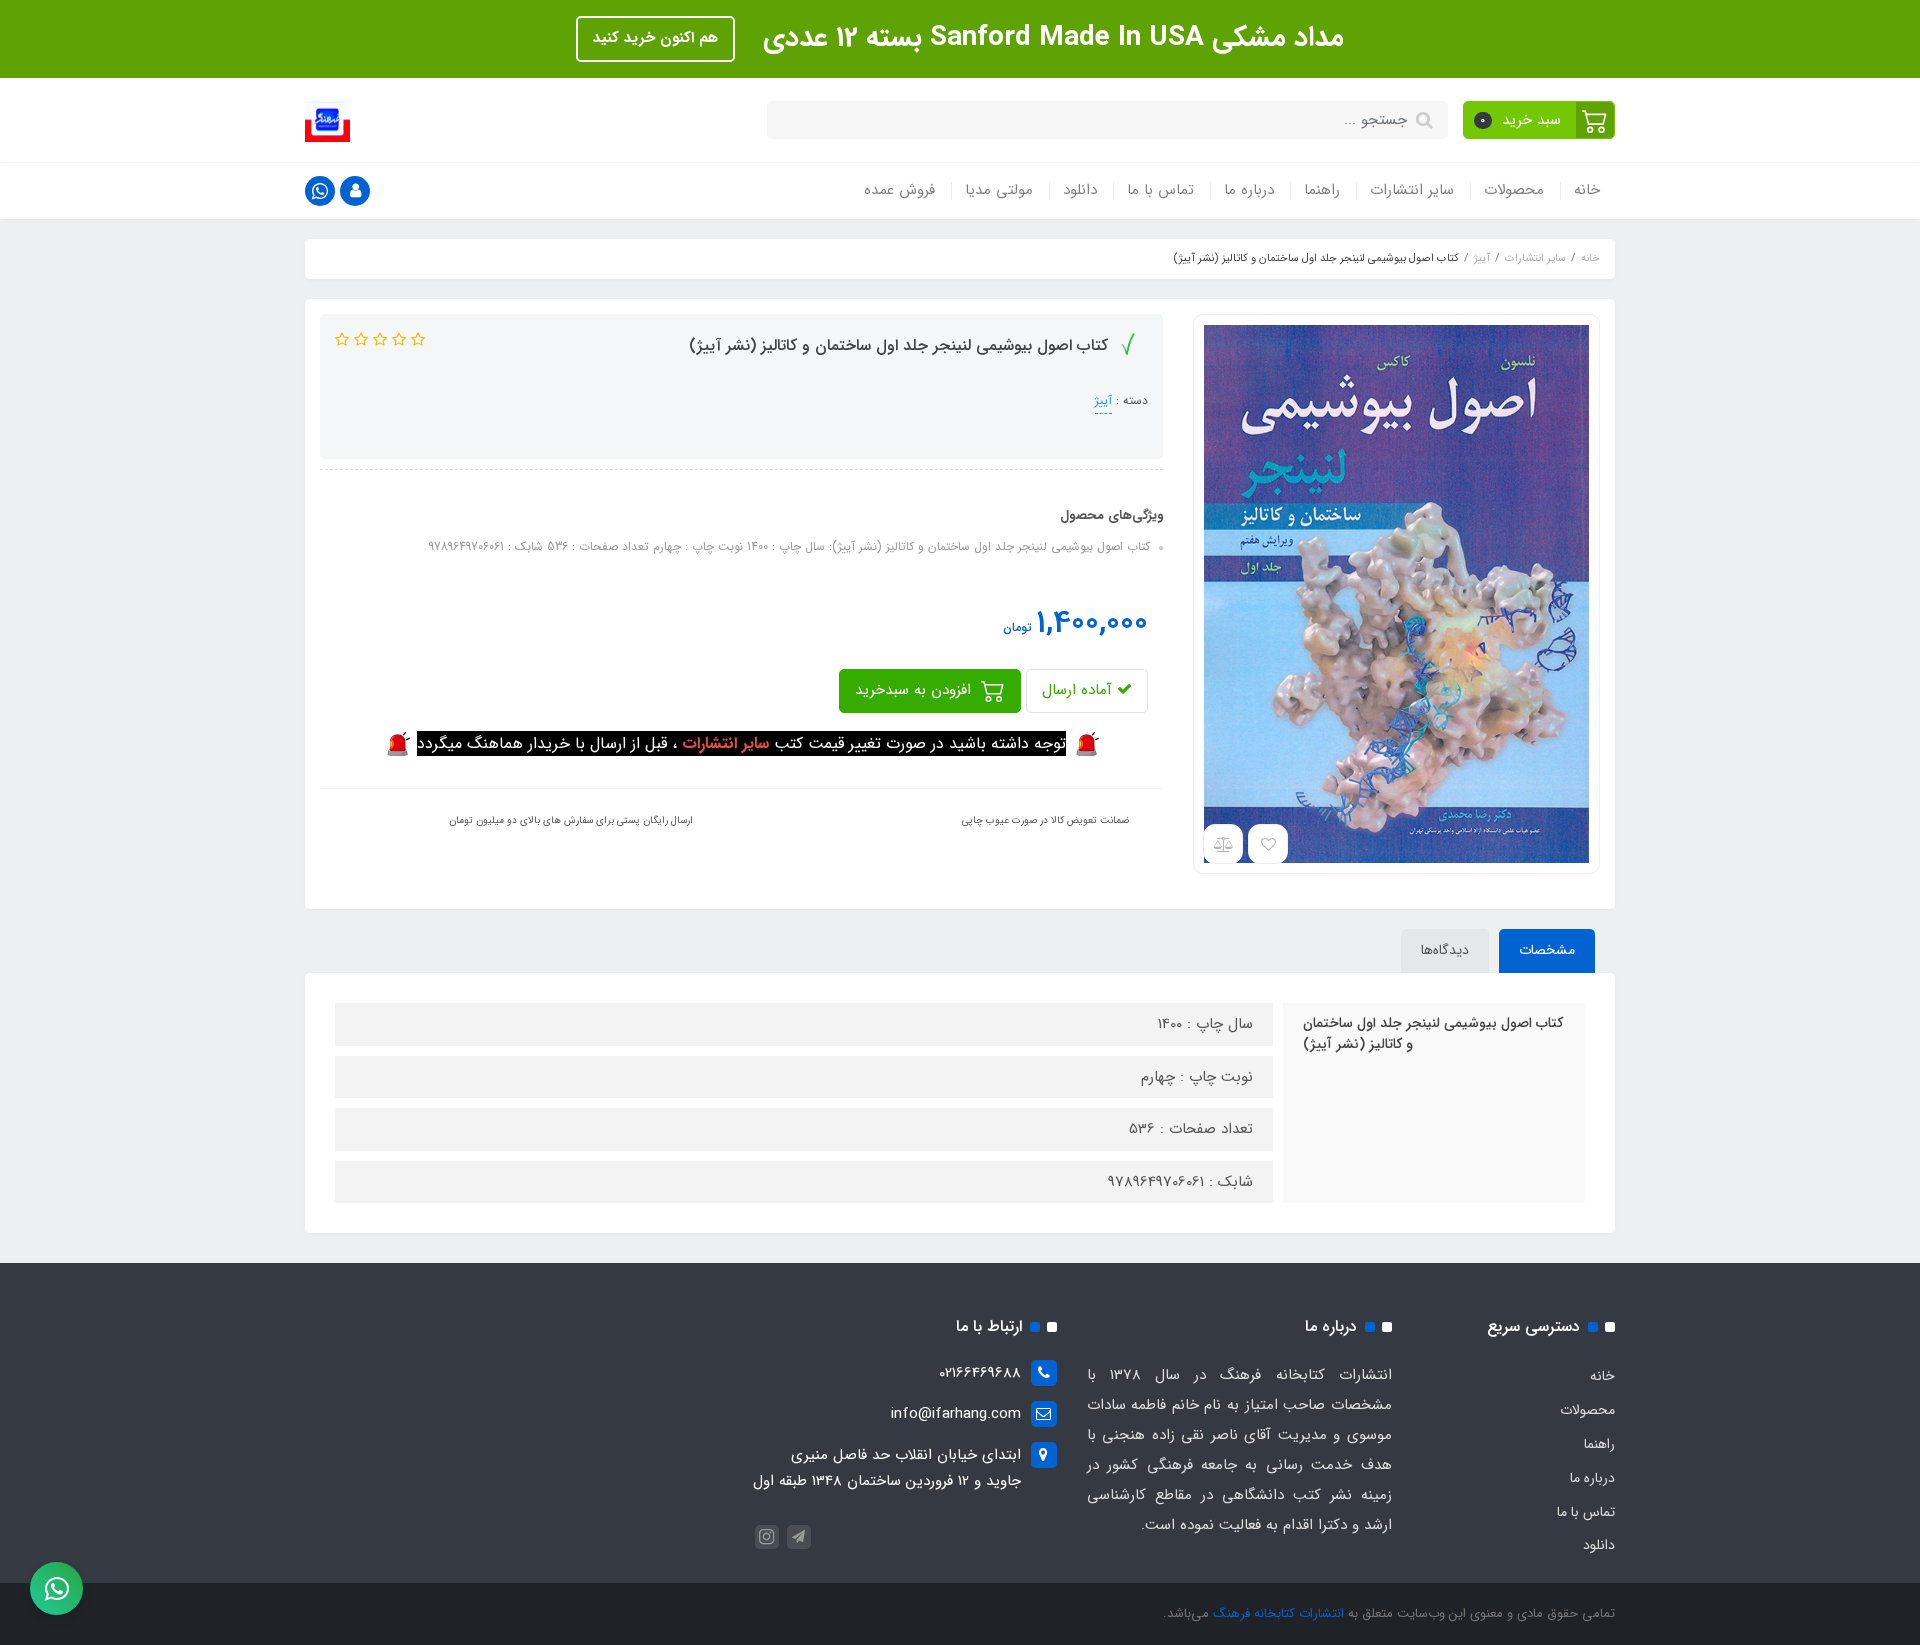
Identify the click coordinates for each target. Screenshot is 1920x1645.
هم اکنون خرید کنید (655, 38)
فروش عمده (899, 190)
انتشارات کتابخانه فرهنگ (1278, 1613)
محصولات (1514, 190)
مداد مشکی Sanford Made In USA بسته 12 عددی (1049, 38)
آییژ (1103, 400)
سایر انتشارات (1412, 190)
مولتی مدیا (999, 190)
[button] (1539, 120)
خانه (1587, 190)
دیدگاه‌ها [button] (1445, 950)
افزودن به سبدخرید (915, 690)
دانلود (1080, 190)
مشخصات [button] (1547, 950)
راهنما (1322, 190)
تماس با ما (1160, 190)
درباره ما (1249, 190)
